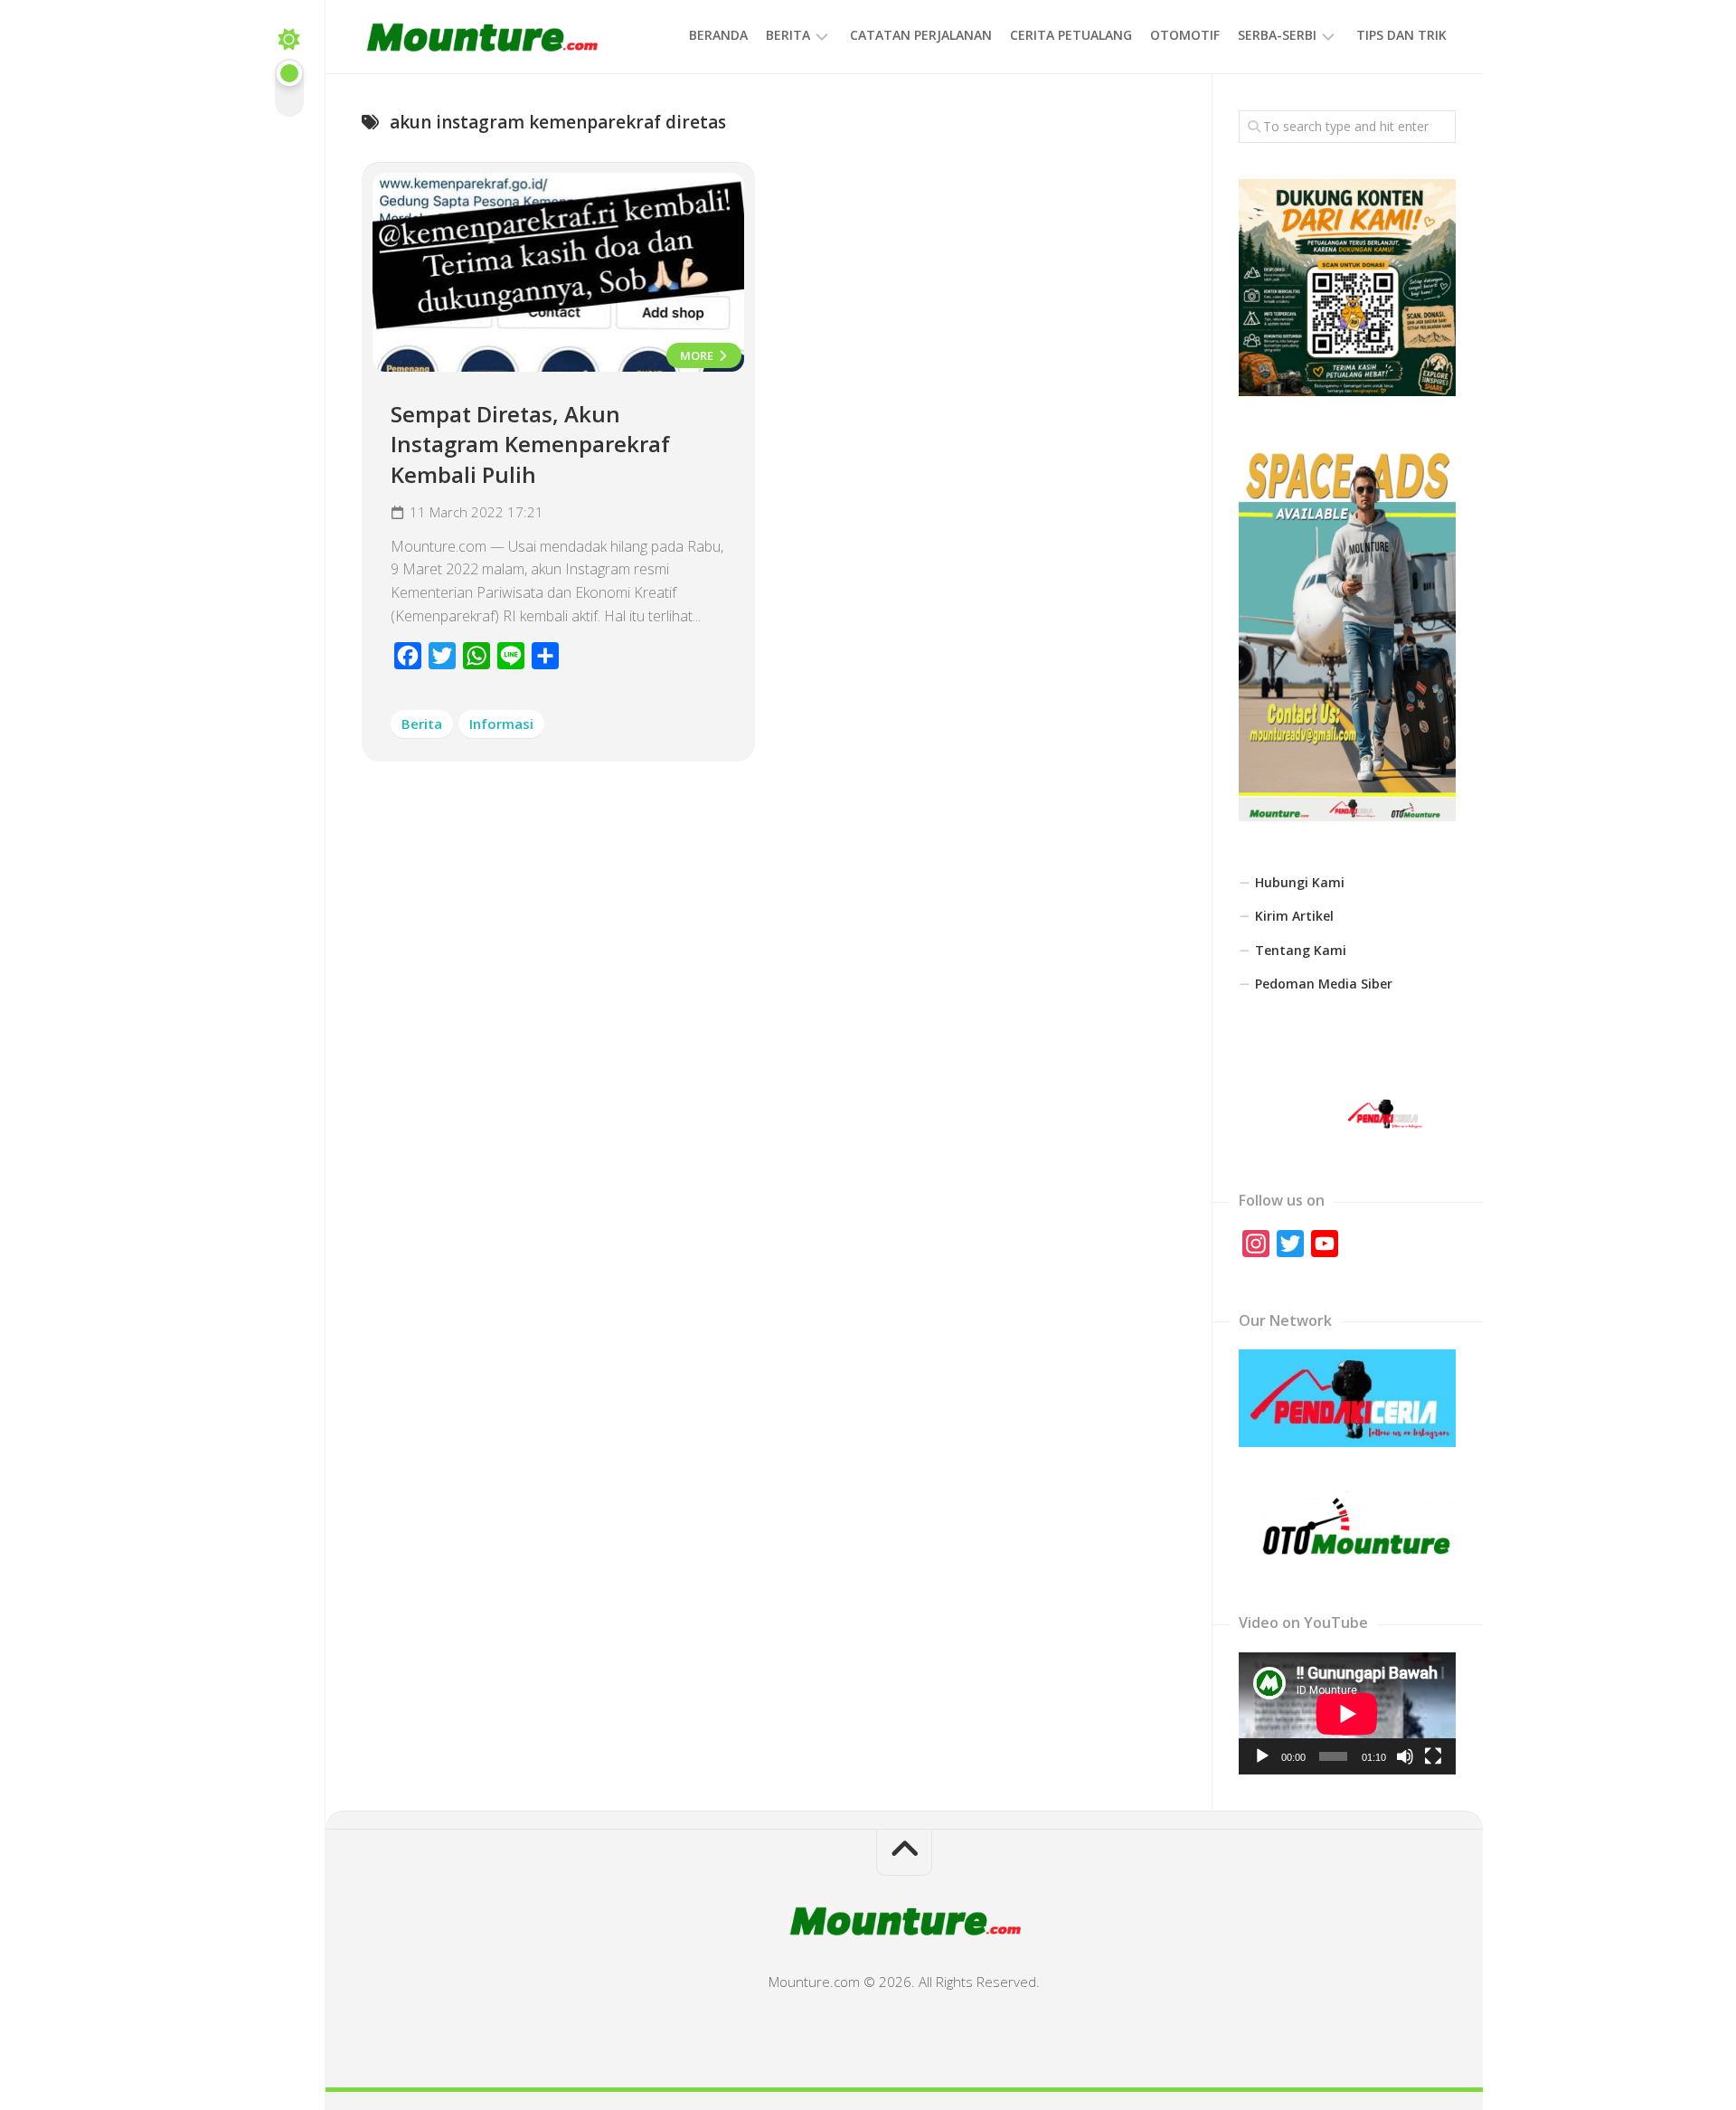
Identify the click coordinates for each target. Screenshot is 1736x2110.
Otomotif (1185, 35)
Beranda (718, 35)
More (698, 355)
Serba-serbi (1277, 35)
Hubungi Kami (1300, 882)
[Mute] (1405, 1756)
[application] (1347, 1713)
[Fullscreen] (1433, 1756)
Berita (788, 35)
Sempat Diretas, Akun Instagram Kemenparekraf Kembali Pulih (530, 444)
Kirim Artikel (1294, 916)
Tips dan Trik (1401, 35)
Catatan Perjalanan (921, 35)
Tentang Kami (1301, 950)
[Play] (1262, 1756)
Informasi (501, 724)
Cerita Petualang (1071, 35)
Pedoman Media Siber (1324, 984)
